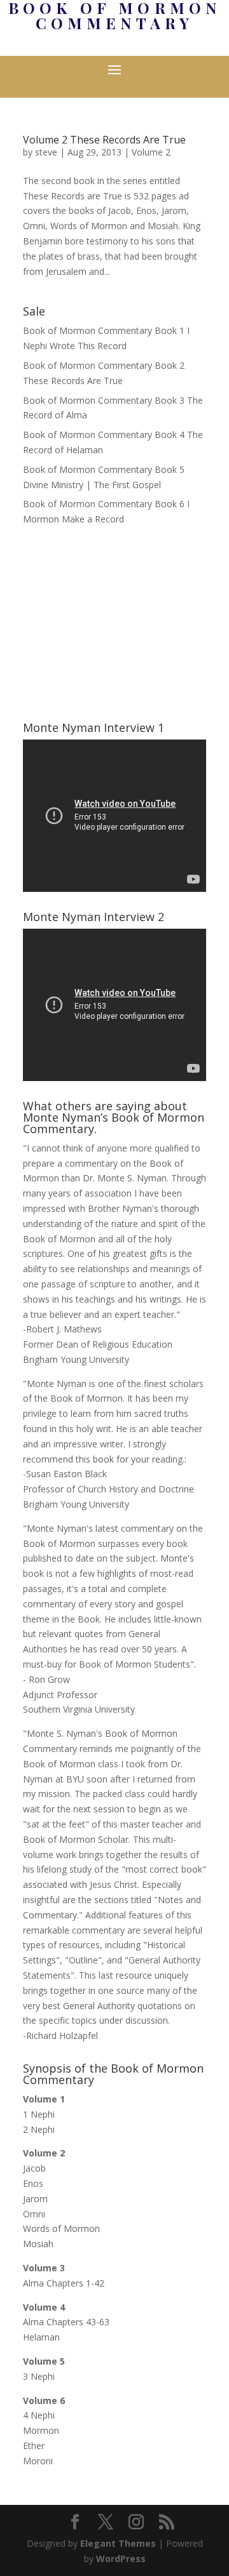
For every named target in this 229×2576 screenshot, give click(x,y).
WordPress (121, 2559)
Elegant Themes (118, 2543)
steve (46, 152)
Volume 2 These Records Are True (104, 140)
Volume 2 (151, 152)
